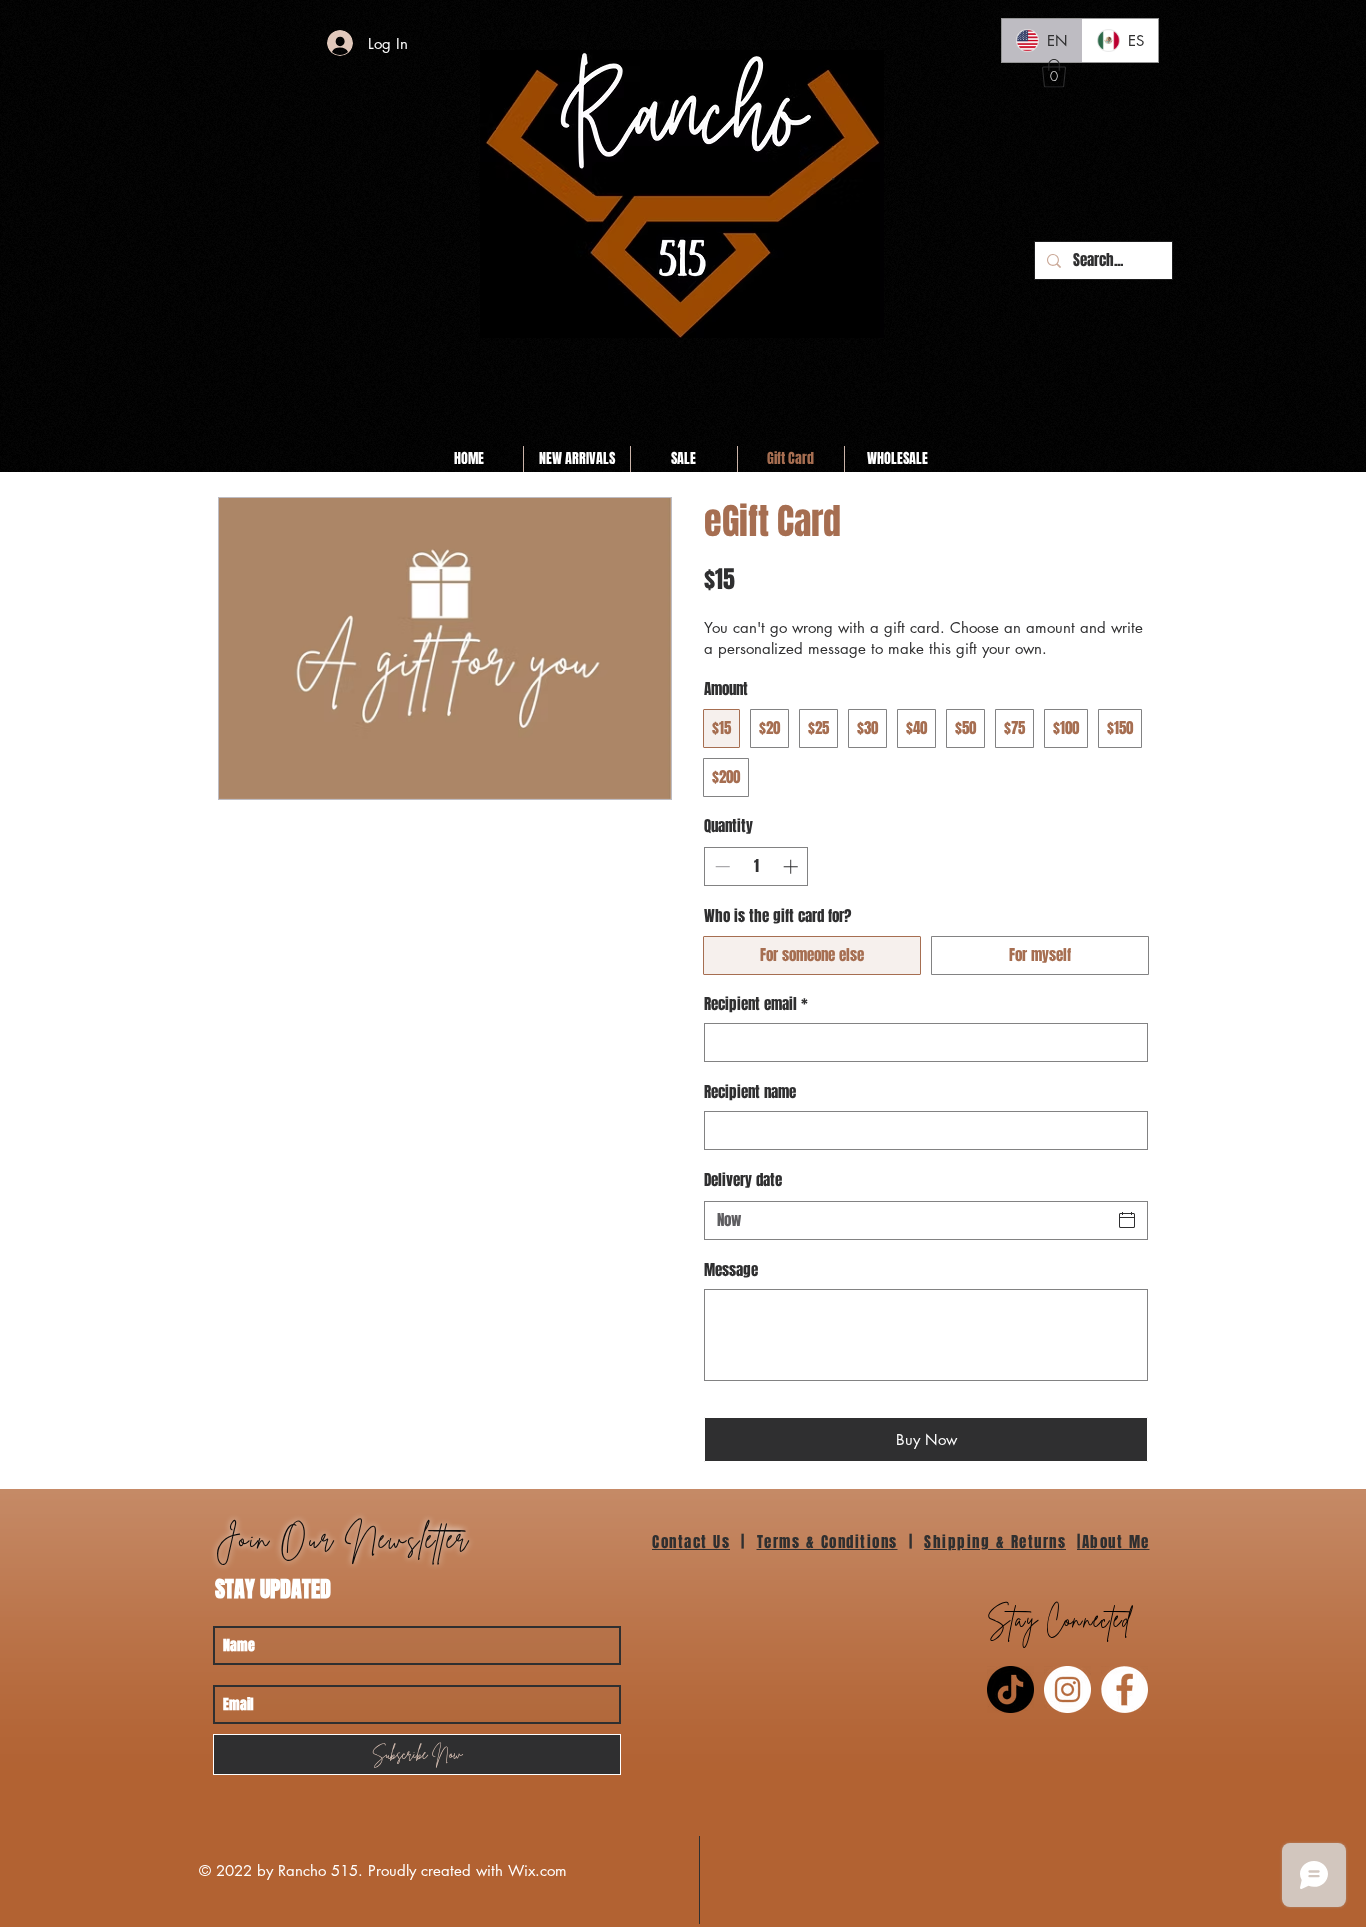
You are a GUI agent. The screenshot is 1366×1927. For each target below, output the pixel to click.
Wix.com (537, 1870)
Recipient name (750, 1092)
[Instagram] (1067, 1689)
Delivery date (743, 1180)
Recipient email (756, 1004)
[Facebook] (1124, 1689)
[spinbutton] (756, 866)
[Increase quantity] (792, 866)
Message (731, 1270)
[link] (1054, 73)
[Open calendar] (1127, 1220)
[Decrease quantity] (720, 866)
